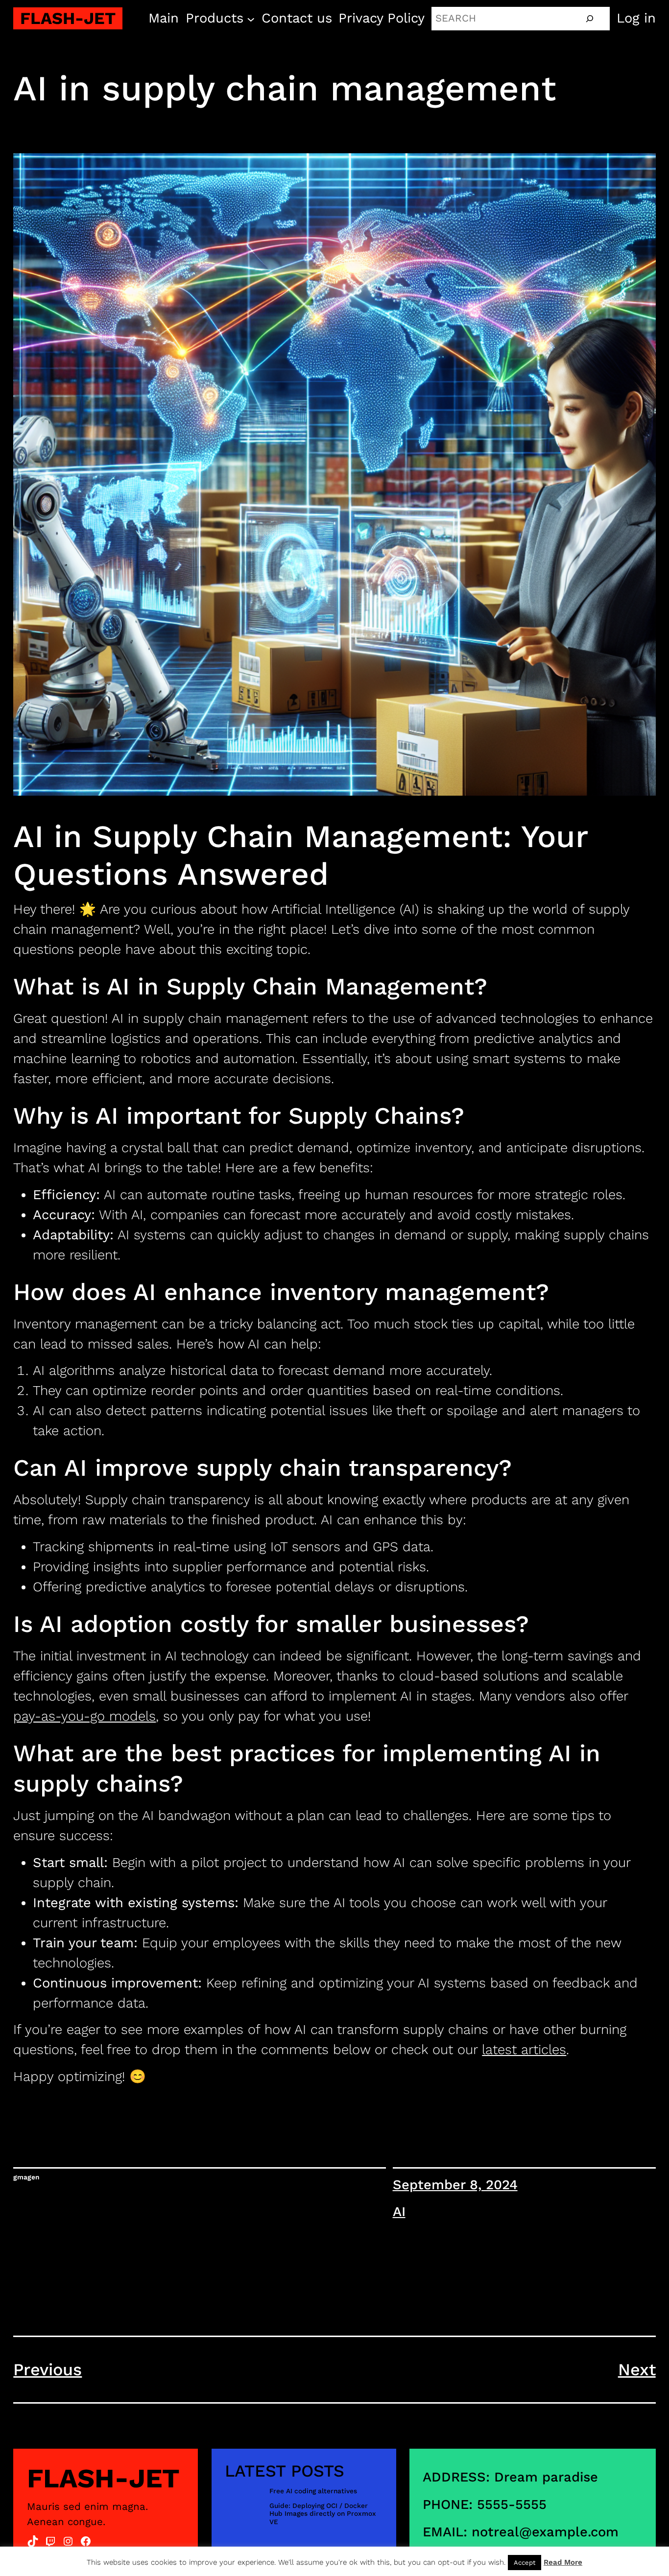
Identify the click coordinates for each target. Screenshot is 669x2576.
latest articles (524, 2050)
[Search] (590, 19)
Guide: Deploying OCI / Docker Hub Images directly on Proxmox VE (323, 2514)
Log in (636, 18)
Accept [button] (525, 2563)
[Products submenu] (251, 18)
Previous (48, 2369)
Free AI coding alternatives (313, 2491)
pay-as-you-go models (84, 1716)
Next (637, 2369)
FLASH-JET (68, 18)
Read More (563, 2562)
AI (399, 2212)
